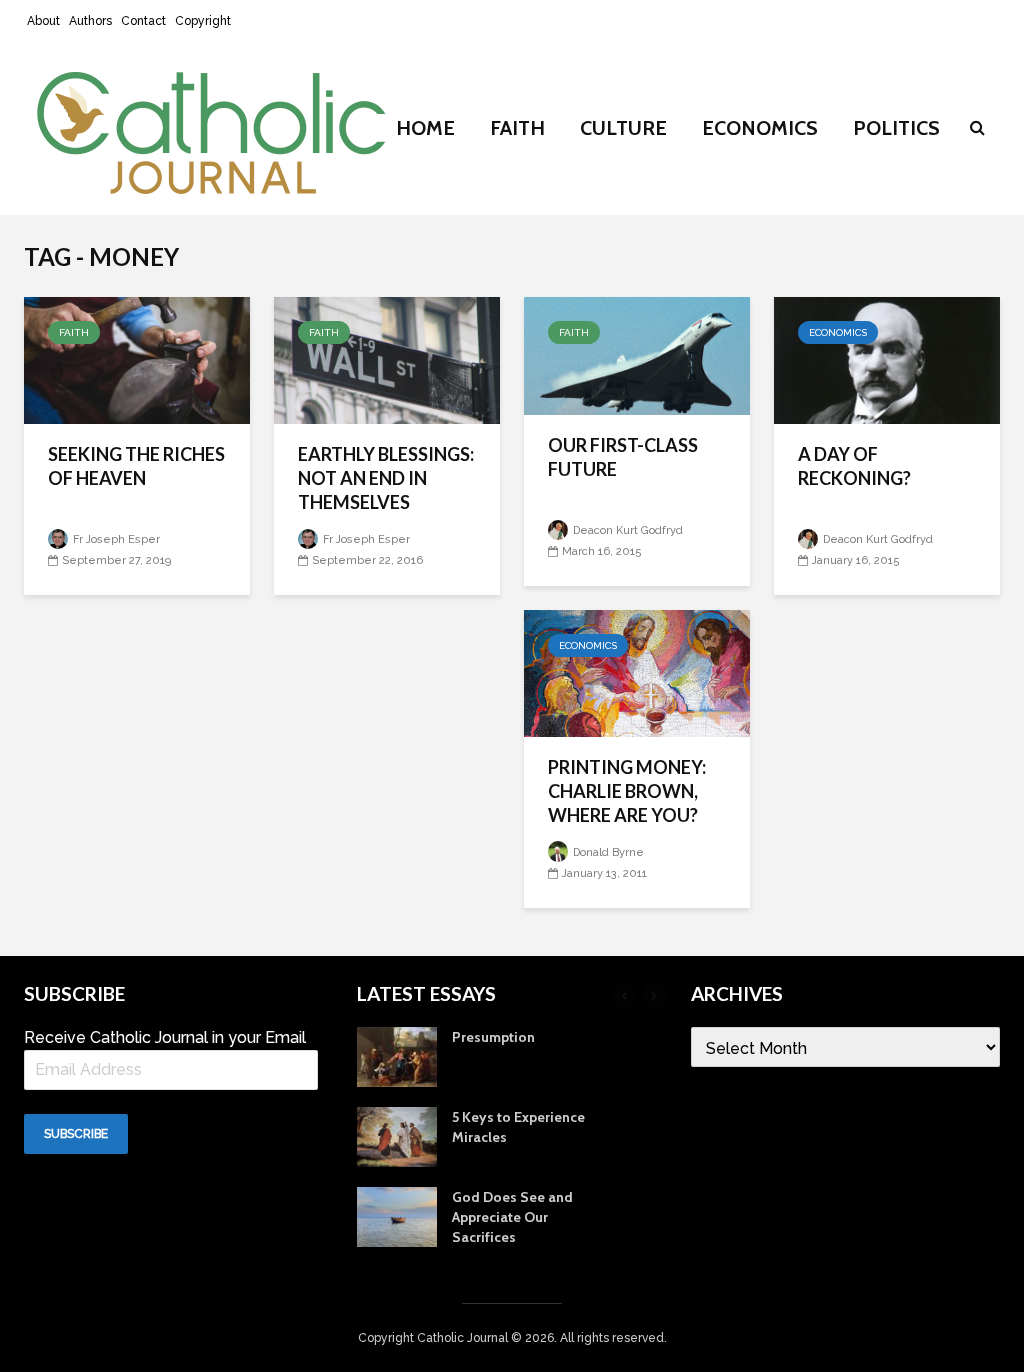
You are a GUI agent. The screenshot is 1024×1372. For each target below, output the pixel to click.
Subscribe (76, 1134)
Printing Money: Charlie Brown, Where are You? (627, 791)
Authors (90, 21)
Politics (896, 128)
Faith (517, 128)
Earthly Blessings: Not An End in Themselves (386, 478)
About (43, 21)
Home (425, 128)
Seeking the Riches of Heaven (136, 466)
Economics (760, 128)
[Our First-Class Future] (637, 354)
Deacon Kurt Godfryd (626, 530)
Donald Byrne (607, 852)
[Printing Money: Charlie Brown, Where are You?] (637, 672)
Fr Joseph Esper (115, 539)
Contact (143, 21)
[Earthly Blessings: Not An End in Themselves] (387, 359)
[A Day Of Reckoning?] (887, 359)
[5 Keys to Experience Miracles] (397, 1135)
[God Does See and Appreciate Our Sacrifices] (397, 1215)
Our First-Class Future (623, 457)
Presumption (493, 1037)
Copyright (203, 21)
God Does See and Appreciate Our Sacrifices (512, 1217)
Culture (623, 128)
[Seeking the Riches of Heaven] (137, 359)
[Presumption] (397, 1055)
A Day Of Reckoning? (854, 466)
